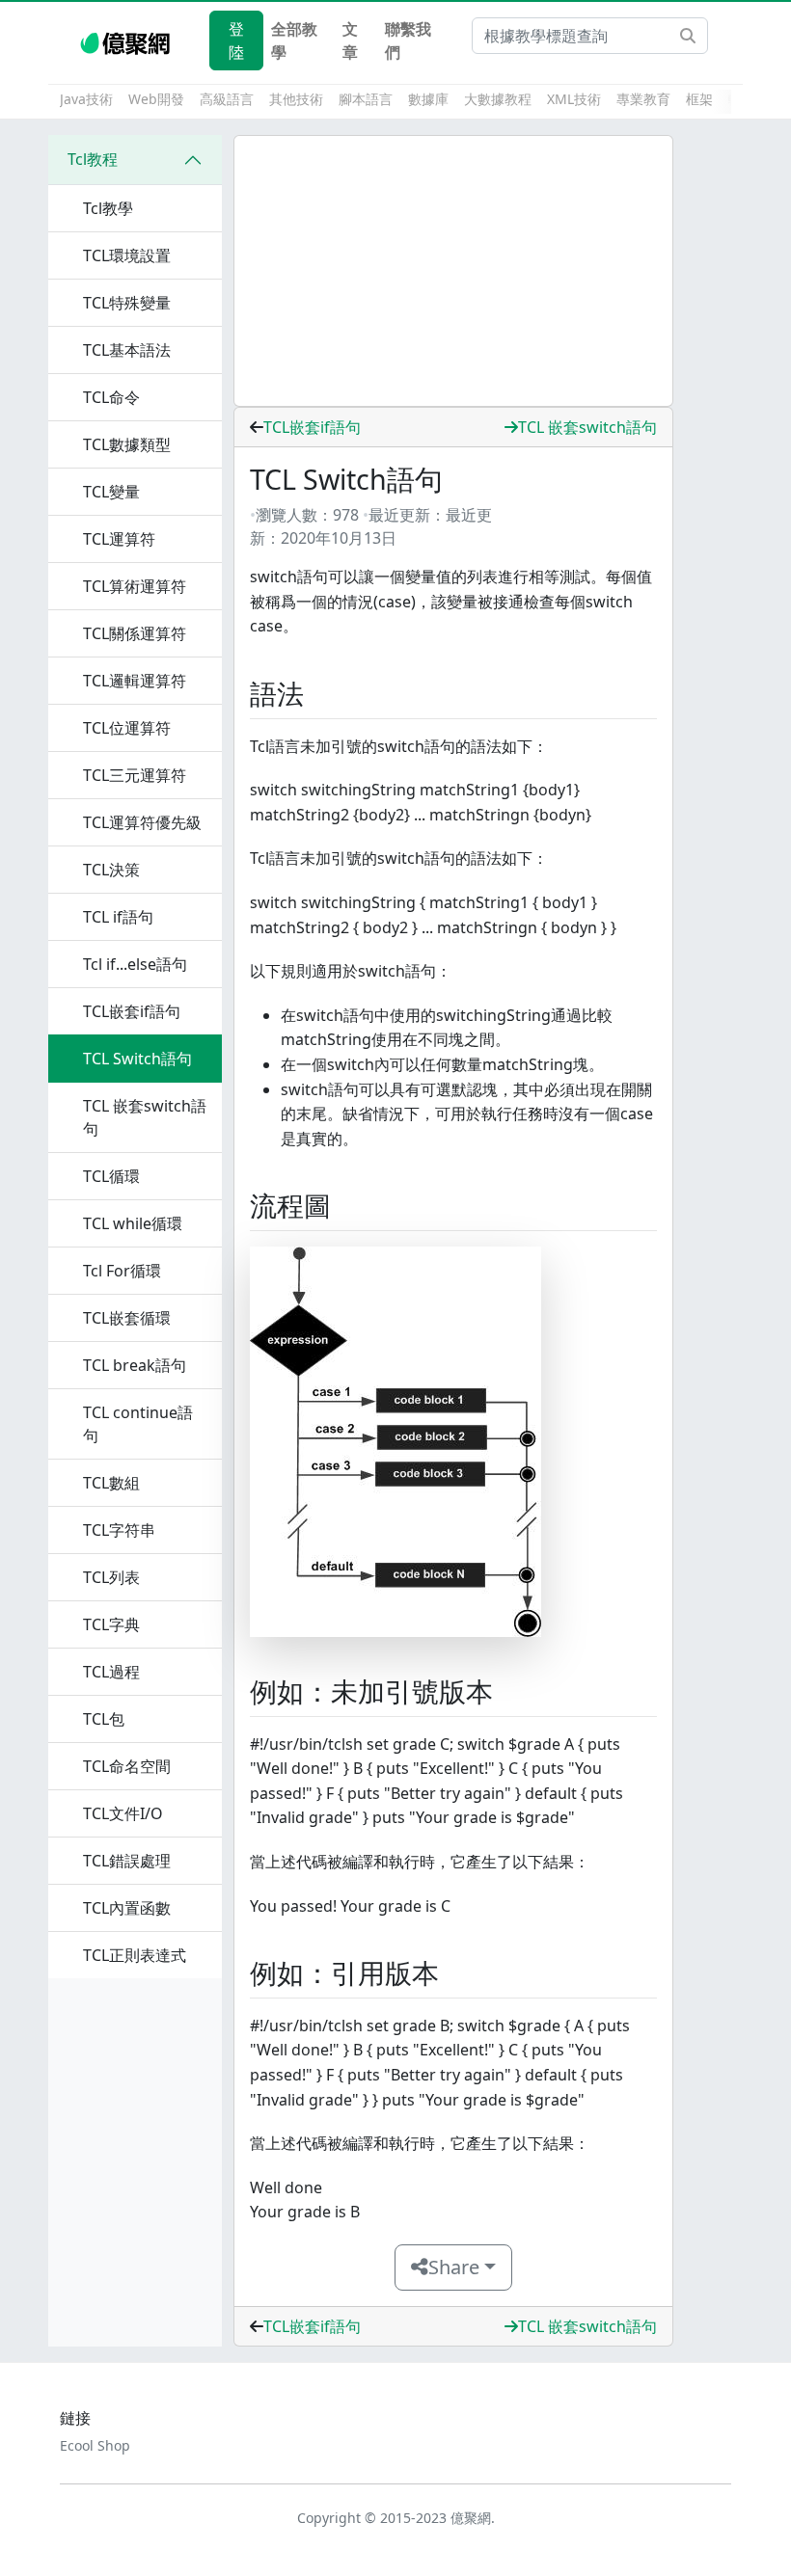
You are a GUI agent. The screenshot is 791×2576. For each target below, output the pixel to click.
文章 (350, 40)
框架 (699, 99)
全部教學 (294, 40)
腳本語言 (366, 99)
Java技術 (86, 99)
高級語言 (227, 99)
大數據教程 (498, 99)
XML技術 (574, 99)
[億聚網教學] (127, 40)
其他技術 (296, 99)
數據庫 (428, 99)
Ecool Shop (95, 2445)
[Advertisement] (453, 271)
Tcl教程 (93, 159)
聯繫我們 (408, 40)
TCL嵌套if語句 (312, 427)
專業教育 (643, 99)
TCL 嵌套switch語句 (587, 427)
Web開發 (156, 99)
